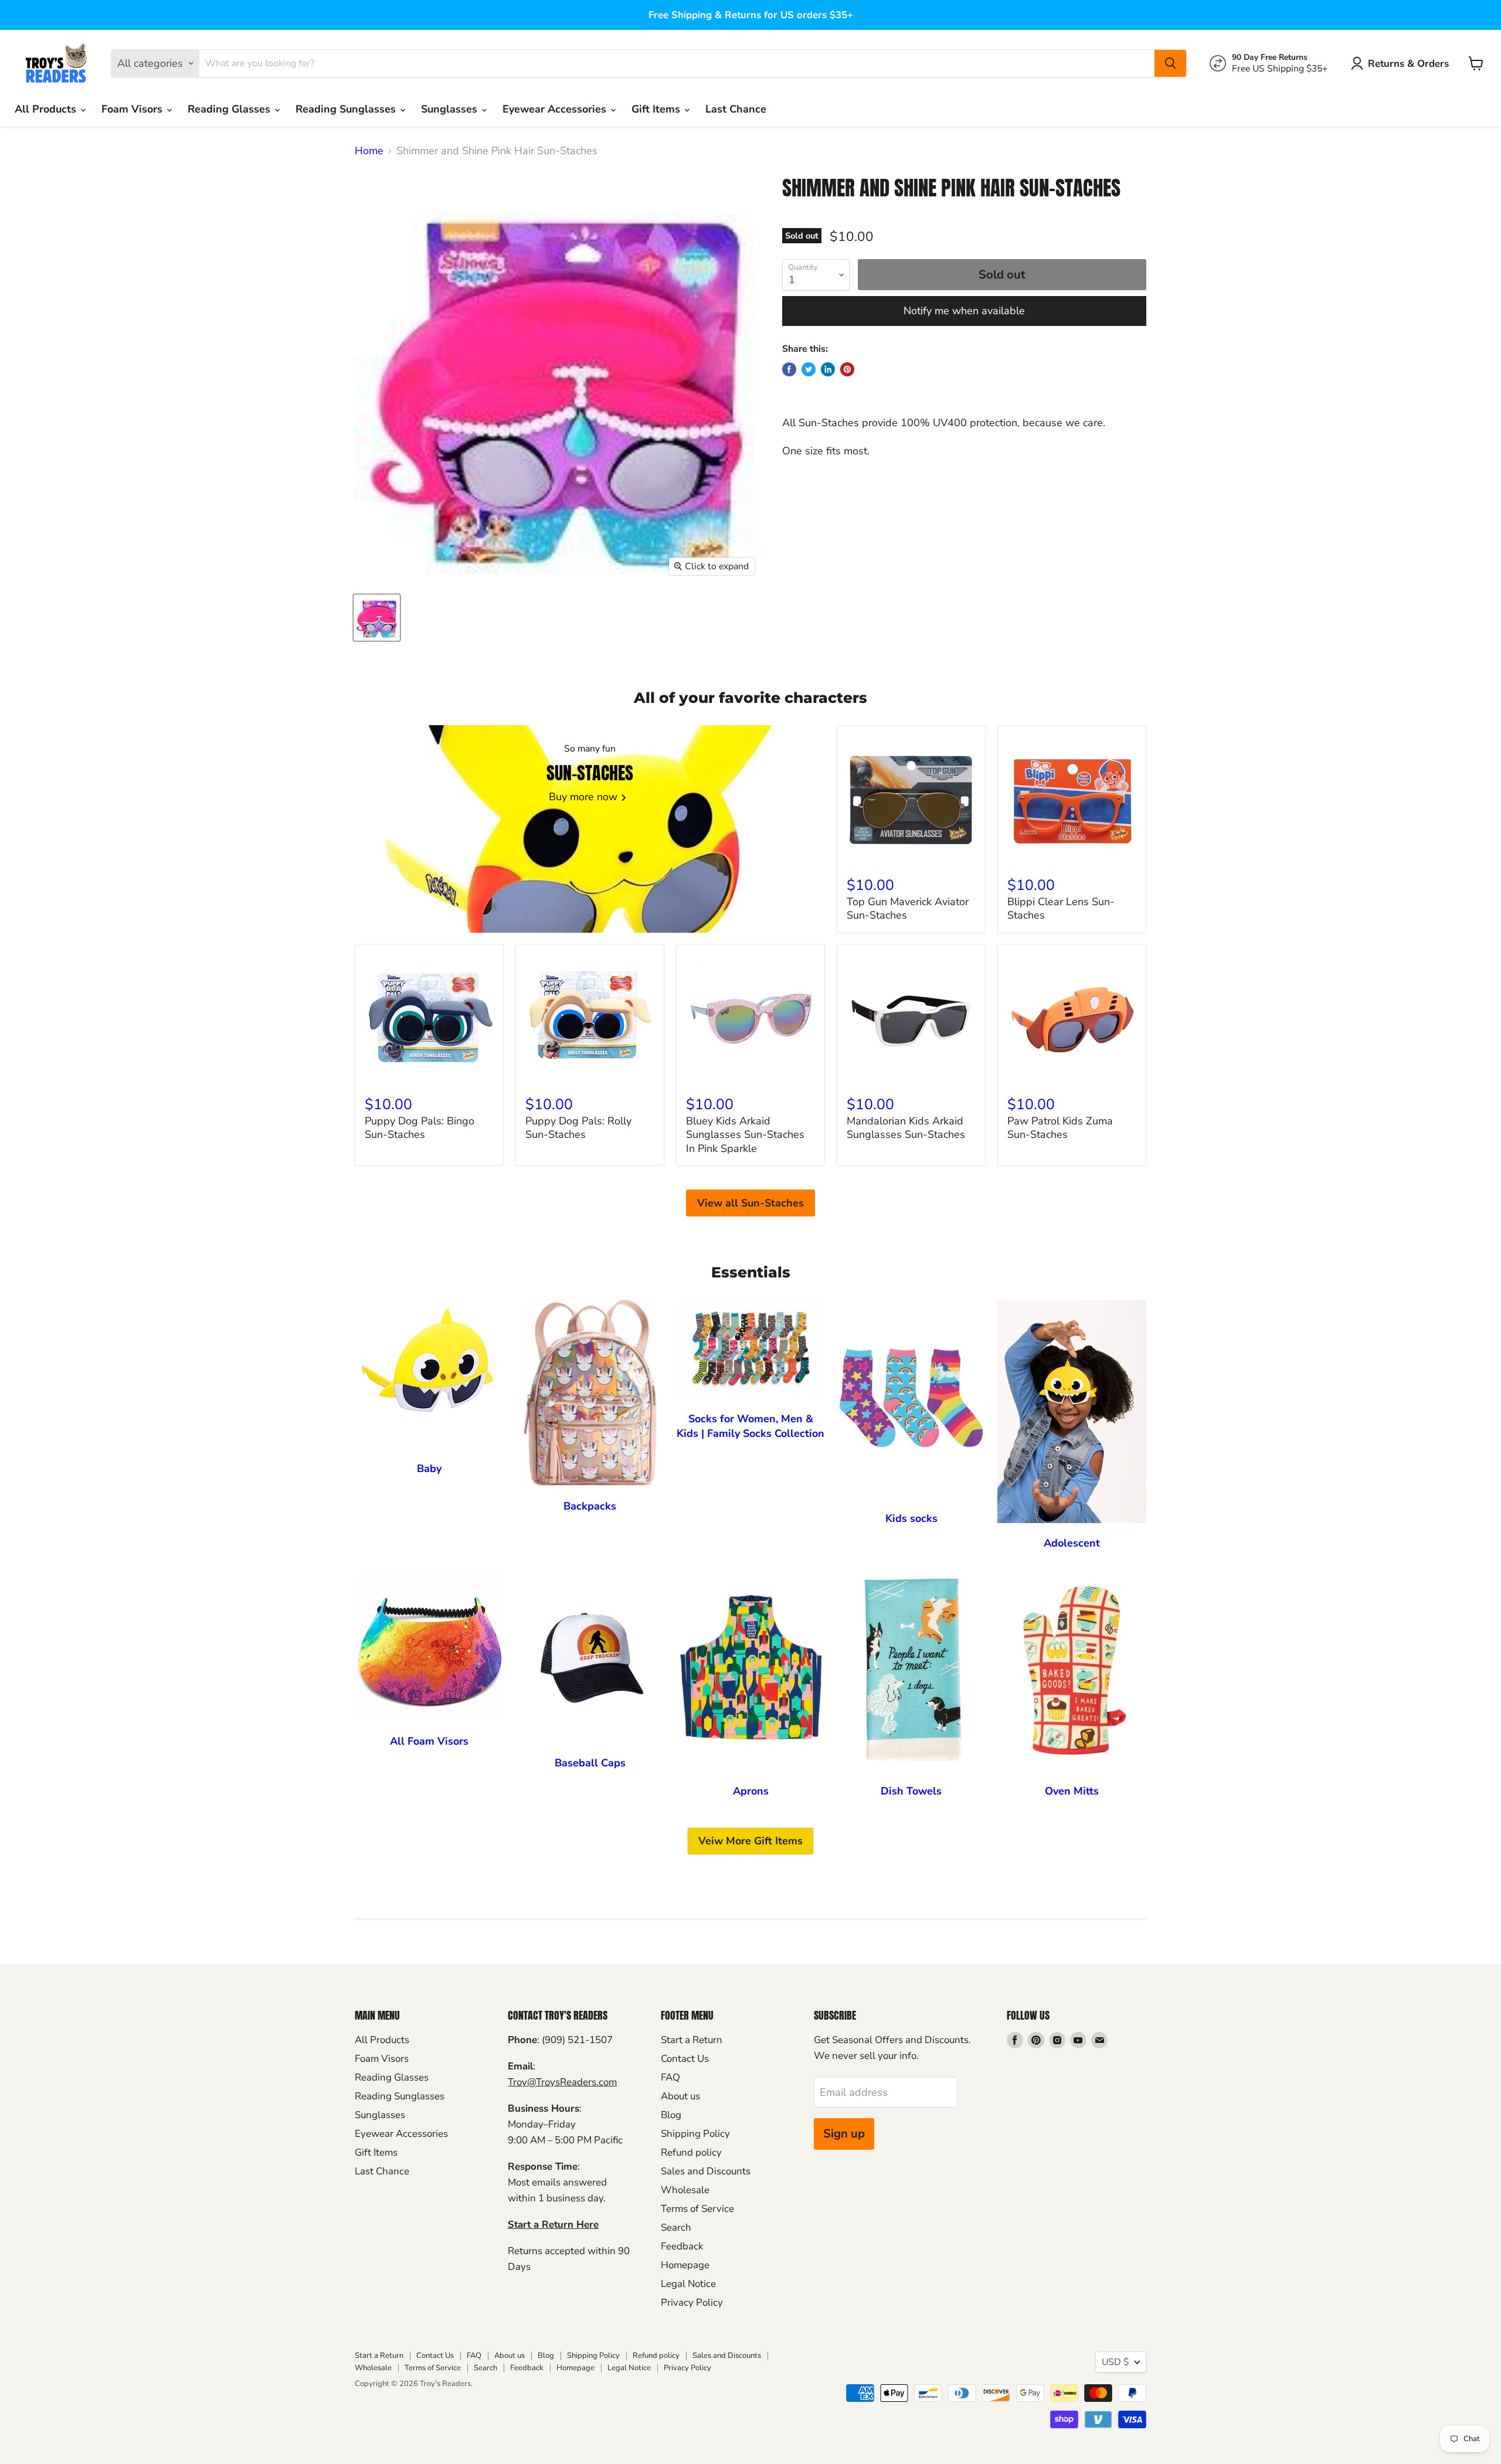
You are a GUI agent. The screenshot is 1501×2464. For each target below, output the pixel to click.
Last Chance (736, 109)
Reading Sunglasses (347, 109)
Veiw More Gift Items (750, 1841)
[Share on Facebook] (789, 369)
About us (680, 2096)
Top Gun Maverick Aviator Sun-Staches (908, 909)
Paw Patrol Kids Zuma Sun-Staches (1060, 1128)
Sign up (844, 2134)
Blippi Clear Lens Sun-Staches (1061, 909)
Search (676, 2227)
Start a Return (692, 2040)
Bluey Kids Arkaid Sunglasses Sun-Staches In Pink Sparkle (745, 1135)
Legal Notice (688, 2284)
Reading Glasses (230, 109)
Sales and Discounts (706, 2171)
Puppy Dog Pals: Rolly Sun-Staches (578, 1128)
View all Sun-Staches (750, 1203)
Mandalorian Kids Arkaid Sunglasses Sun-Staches (906, 1128)
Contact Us (685, 2059)
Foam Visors (133, 109)
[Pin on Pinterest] (847, 369)
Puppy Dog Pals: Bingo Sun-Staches (420, 1128)
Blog (671, 2115)
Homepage (685, 2265)
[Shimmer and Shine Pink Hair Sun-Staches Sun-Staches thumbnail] (377, 618)
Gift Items (657, 109)
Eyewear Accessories (556, 109)
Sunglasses (451, 109)
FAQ (670, 2077)
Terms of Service (697, 2209)
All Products (47, 109)
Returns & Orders (1408, 64)
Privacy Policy (692, 2302)
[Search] (1170, 63)
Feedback (682, 2246)
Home (369, 151)
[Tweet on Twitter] (809, 369)
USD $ (1115, 2362)
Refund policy (691, 2152)
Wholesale (685, 2190)
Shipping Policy (695, 2134)
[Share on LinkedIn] (828, 369)
